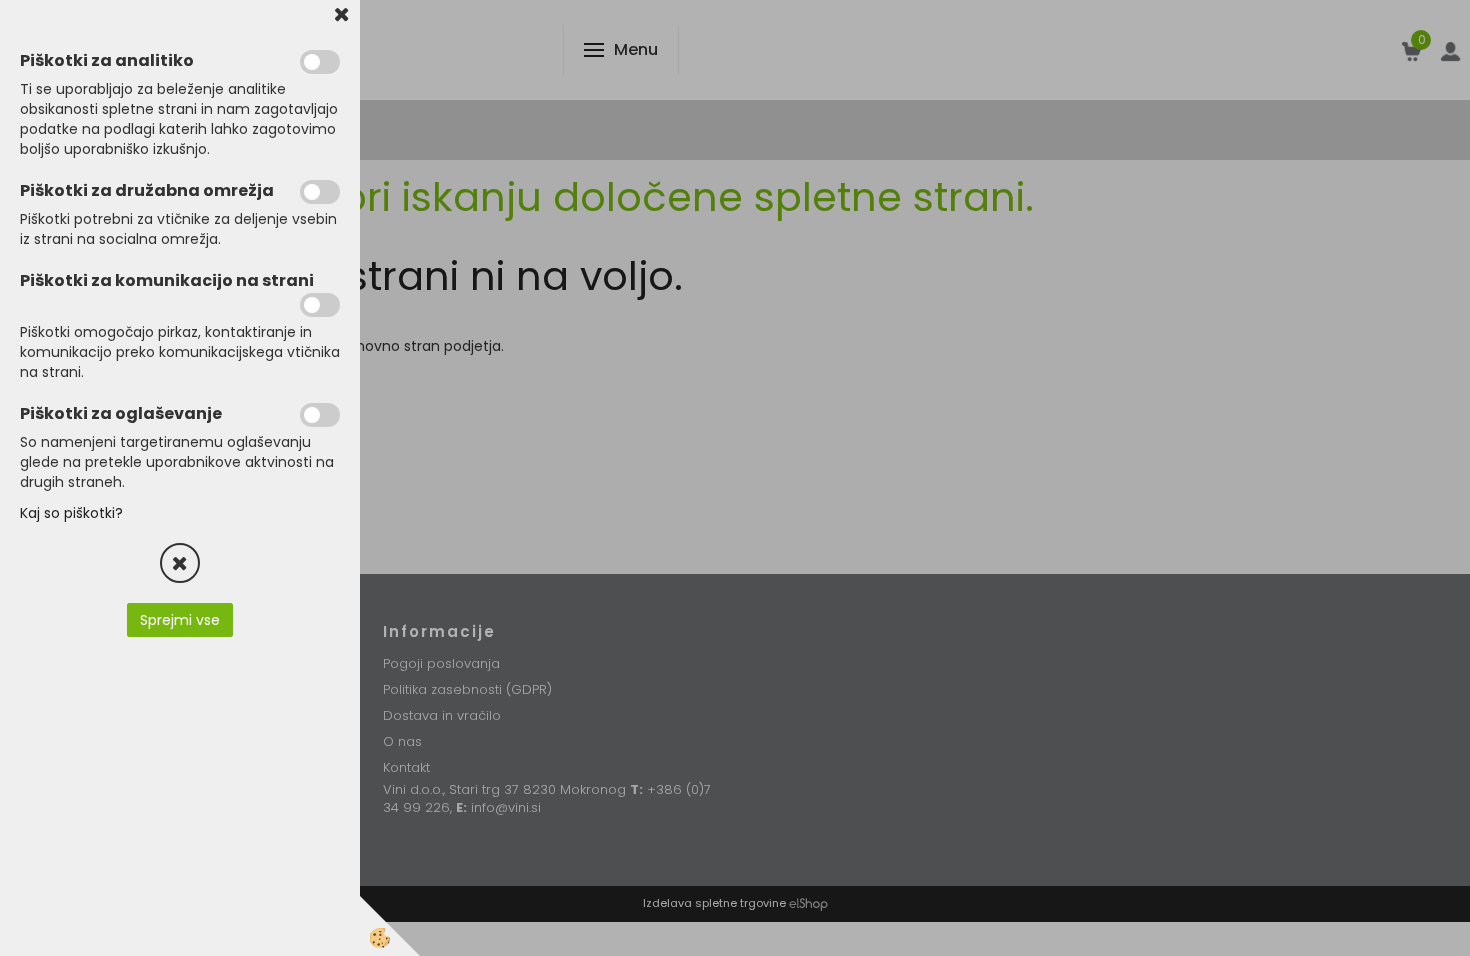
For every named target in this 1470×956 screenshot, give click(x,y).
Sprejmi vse (180, 620)
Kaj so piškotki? (71, 513)
